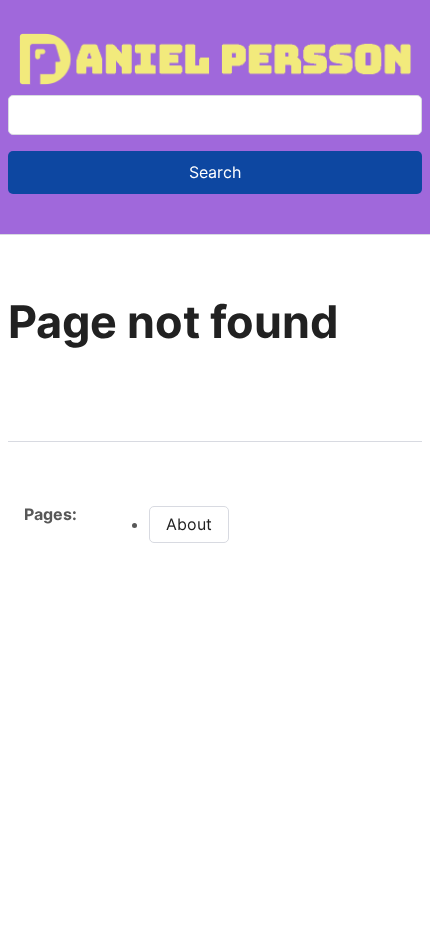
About (189, 524)
